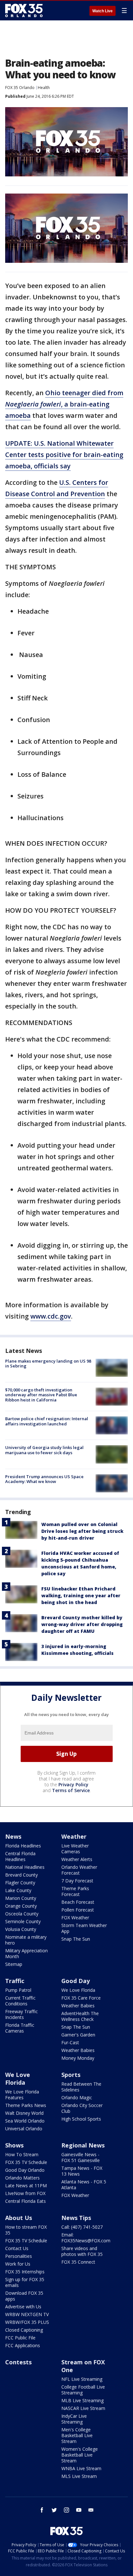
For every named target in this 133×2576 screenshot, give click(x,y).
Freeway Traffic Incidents (21, 2014)
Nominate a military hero (26, 1940)
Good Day (76, 1981)
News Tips (76, 2218)
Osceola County (22, 1914)
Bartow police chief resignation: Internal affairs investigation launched (47, 1421)
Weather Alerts (77, 1859)
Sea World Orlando (25, 2121)
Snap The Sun (76, 1939)
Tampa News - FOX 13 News (82, 2171)
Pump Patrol (18, 1990)
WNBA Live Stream (81, 2468)
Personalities (19, 2256)
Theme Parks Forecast (75, 1891)
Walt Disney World (24, 2113)
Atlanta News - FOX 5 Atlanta (84, 2185)
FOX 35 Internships (25, 2272)
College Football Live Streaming (83, 2390)
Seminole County (23, 1921)
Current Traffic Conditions (20, 2001)
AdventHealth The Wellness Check (80, 2016)
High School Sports (81, 2119)
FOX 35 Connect (78, 2262)
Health (44, 88)
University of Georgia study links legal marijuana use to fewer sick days (44, 1450)
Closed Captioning (24, 2330)
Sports (71, 2075)
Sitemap (14, 1964)
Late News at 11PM (26, 2186)
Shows (14, 2145)
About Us (19, 2218)
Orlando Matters (22, 2178)
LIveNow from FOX (25, 2193)
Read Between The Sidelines (81, 2087)
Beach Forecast (78, 1902)
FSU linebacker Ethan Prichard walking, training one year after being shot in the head (81, 1595)
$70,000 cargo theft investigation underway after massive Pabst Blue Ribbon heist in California (41, 1395)
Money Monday (78, 2058)
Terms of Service (71, 1790)
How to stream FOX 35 (26, 2230)
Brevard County (21, 1875)
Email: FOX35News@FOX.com (86, 2238)
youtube (79, 2510)
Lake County (18, 1890)
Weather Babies (78, 2006)
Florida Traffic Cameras (20, 2028)
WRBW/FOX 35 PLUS (27, 2322)
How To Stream (22, 2154)
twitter (54, 2510)
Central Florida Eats (26, 2201)
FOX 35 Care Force (81, 1998)
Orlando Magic (77, 2097)
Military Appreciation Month (26, 1953)
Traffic (15, 1981)
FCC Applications (23, 2345)
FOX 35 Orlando (20, 88)
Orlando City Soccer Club (82, 2108)
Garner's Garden (78, 2035)
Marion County (21, 1898)
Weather (74, 1836)
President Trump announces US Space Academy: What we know (44, 1479)
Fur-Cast (70, 2042)
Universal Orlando (24, 2129)
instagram (66, 2510)
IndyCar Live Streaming (74, 2419)
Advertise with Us (23, 2307)
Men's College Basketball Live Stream (77, 2435)
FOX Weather (75, 1918)
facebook (42, 2510)
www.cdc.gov (51, 1316)
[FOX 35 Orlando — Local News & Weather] (24, 10)
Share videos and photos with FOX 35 (82, 2251)
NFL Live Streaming (82, 2379)
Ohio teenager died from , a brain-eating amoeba (64, 404)
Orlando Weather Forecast (79, 1870)
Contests (18, 2362)
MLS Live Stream (79, 2476)
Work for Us (18, 2264)
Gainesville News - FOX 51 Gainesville (81, 2157)
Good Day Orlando (25, 2170)
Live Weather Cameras (75, 1849)
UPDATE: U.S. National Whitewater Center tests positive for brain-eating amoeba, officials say (64, 455)
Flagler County (20, 1883)
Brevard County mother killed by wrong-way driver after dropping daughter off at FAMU (82, 1624)
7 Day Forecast (77, 1881)
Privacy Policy (73, 1784)
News (13, 1836)
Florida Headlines (23, 1846)
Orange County (21, 1906)
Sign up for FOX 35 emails (25, 2282)
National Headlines (25, 1867)
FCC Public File (20, 2338)
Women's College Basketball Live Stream (80, 2455)
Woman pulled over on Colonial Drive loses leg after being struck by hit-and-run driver (82, 1531)
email (91, 2510)
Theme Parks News (26, 2105)
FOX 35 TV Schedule (26, 2162)
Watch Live (102, 11)
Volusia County (21, 1929)
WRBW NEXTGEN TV (27, 2314)
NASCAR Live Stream (83, 2408)
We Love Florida (78, 1990)
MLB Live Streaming (82, 2400)
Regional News (83, 2145)
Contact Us (17, 2248)
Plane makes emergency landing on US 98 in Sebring (48, 1364)
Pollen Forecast (78, 1910)
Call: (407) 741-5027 (82, 2227)
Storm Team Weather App (84, 1928)
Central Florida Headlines (20, 1856)
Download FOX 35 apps (24, 2296)
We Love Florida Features (22, 2095)
